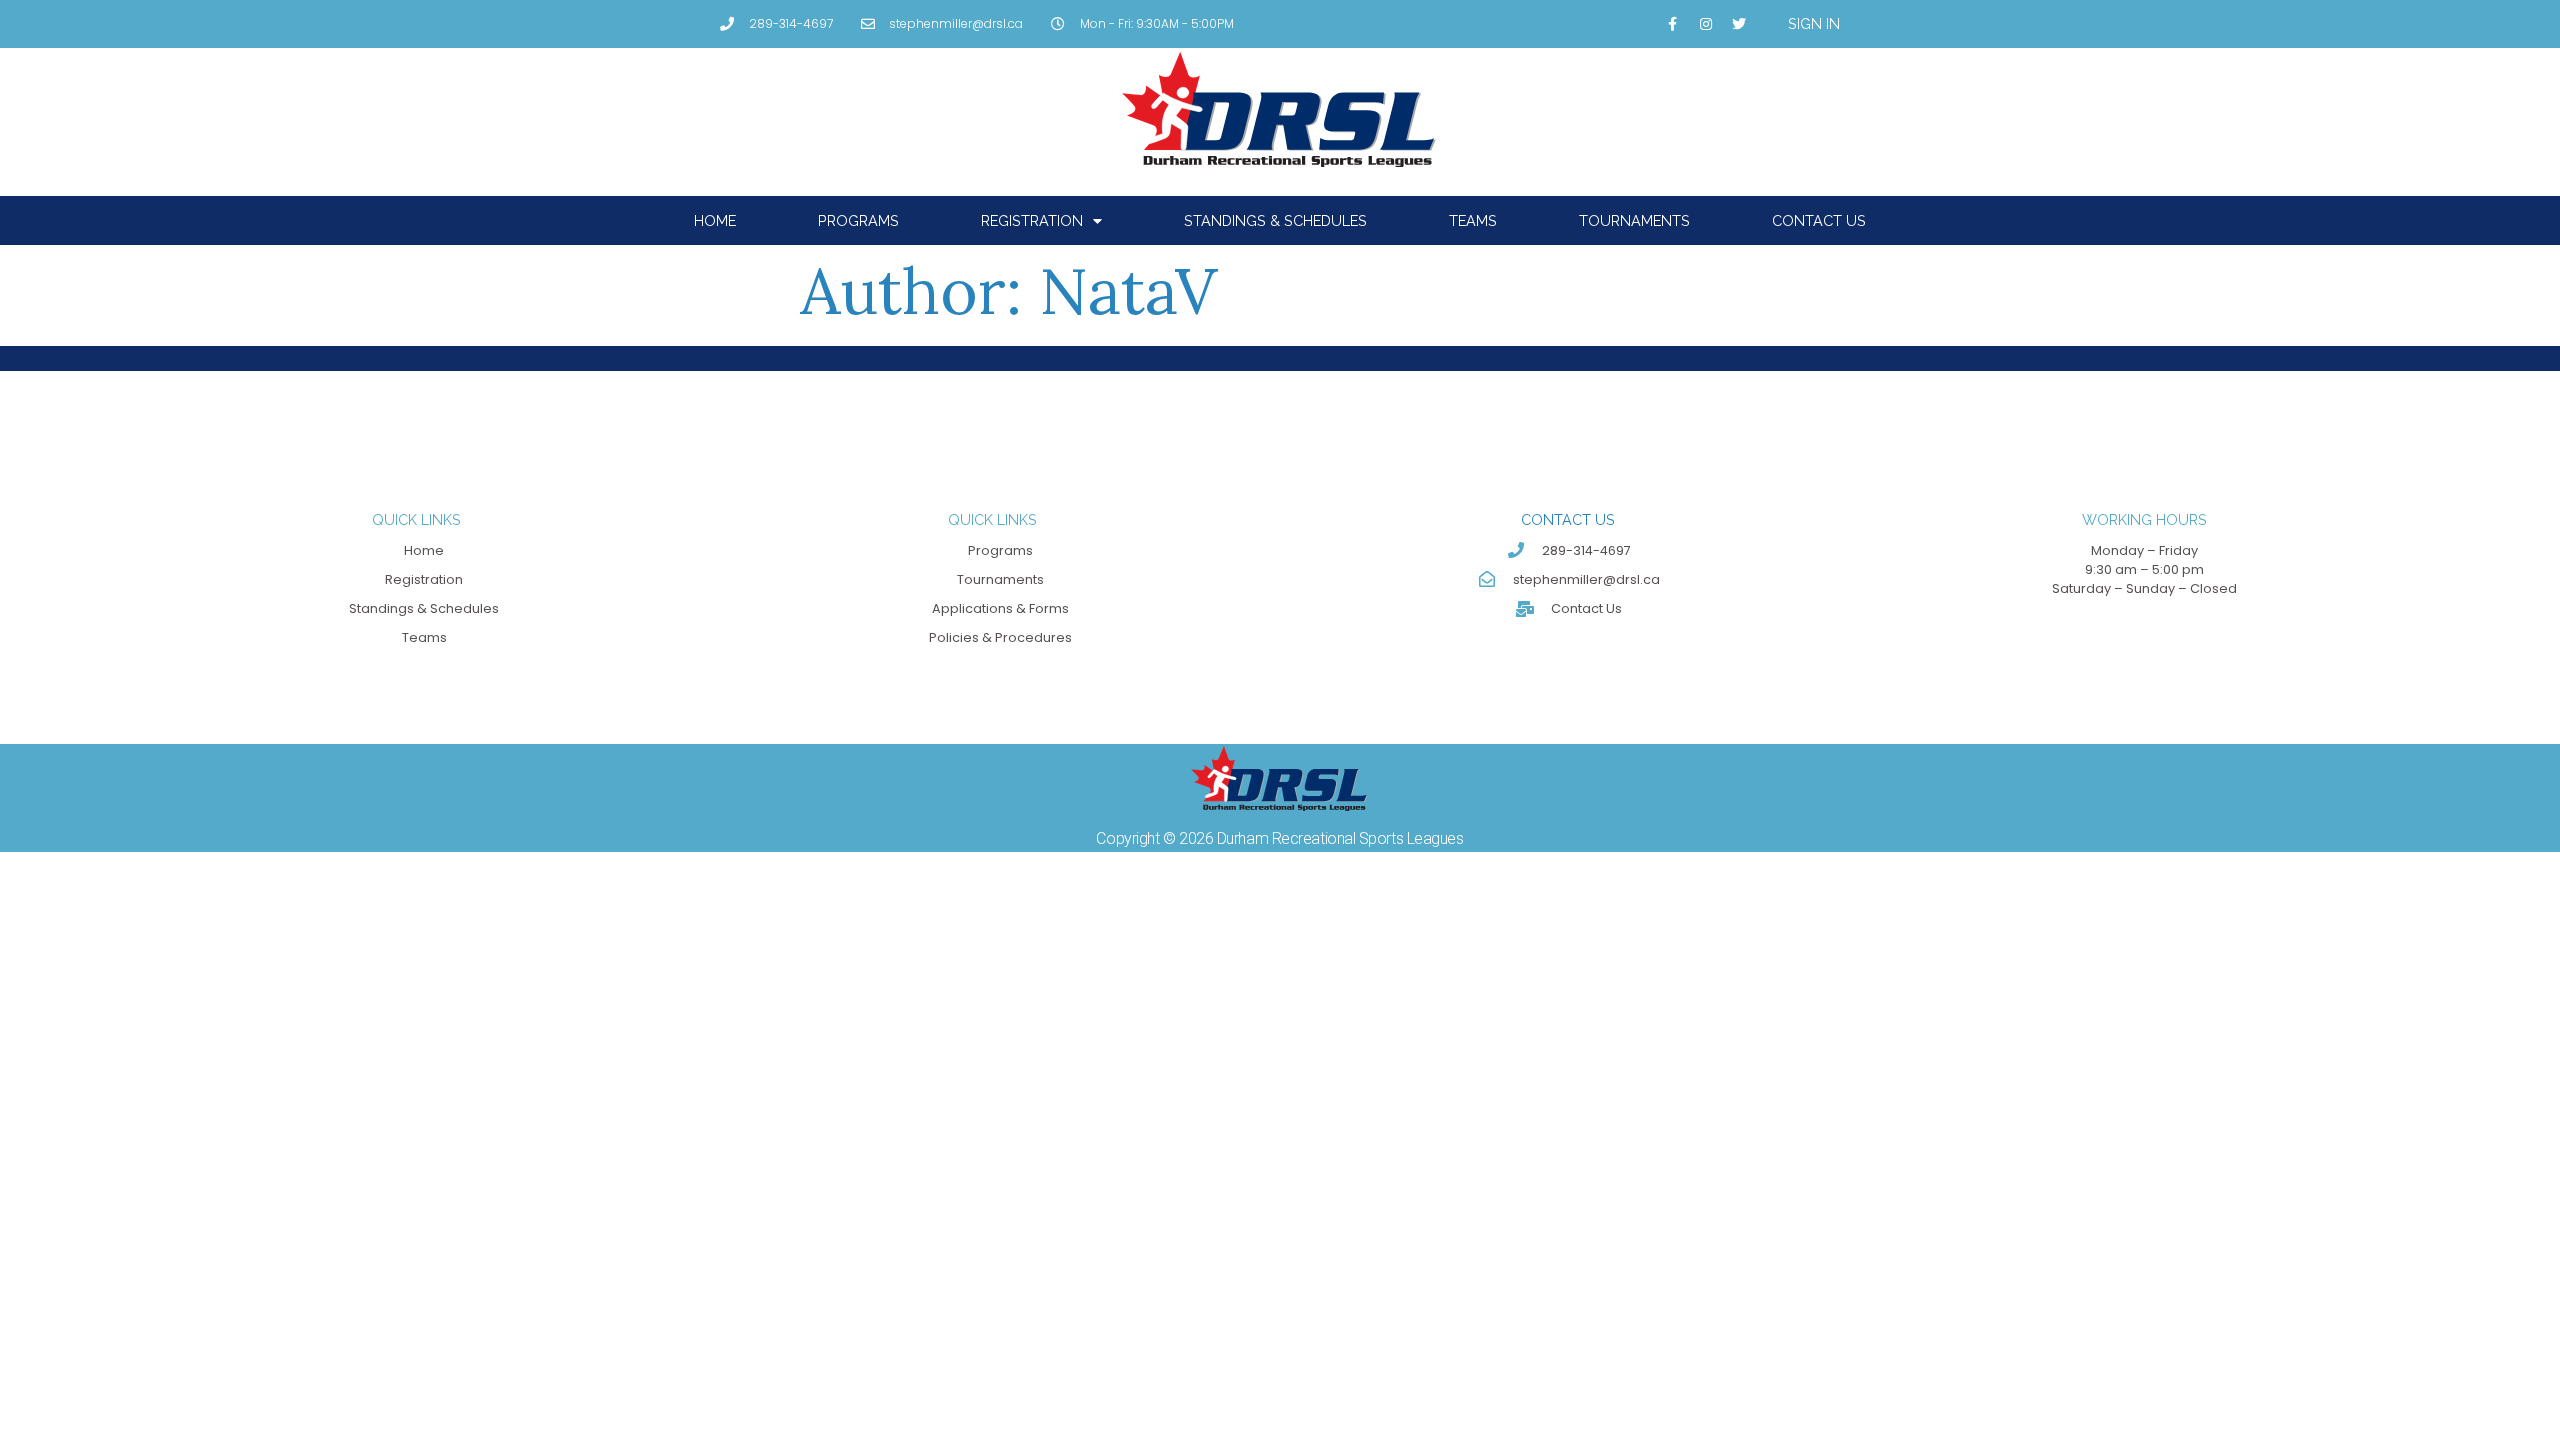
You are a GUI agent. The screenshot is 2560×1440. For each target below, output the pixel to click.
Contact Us (1819, 220)
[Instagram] (1706, 24)
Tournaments (1634, 220)
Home (715, 220)
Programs (858, 220)
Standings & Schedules (1275, 220)
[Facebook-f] (1673, 24)
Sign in (1814, 23)
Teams (1473, 220)
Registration (1032, 220)
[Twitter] (1739, 24)
